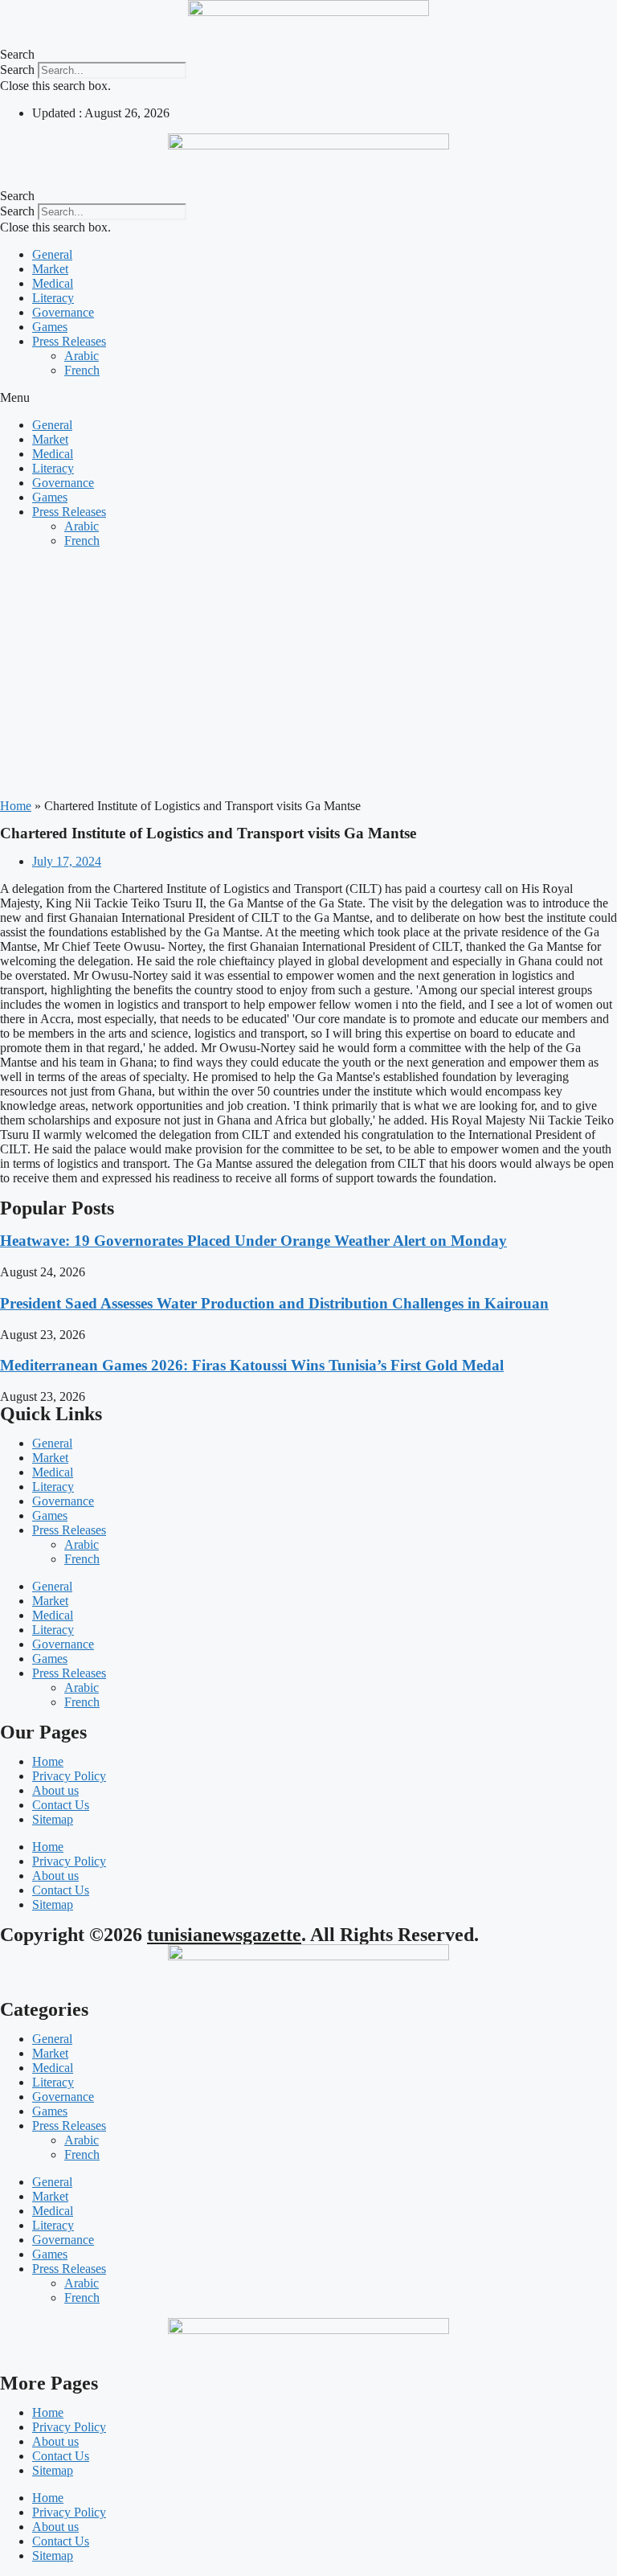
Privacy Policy (69, 1776)
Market (50, 269)
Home (16, 806)
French (82, 370)
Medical (53, 283)
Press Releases (69, 341)
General (52, 254)
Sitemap (53, 1819)
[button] (308, 55)
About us (55, 1790)
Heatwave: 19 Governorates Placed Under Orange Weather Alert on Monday (253, 1241)
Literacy (53, 298)
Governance (63, 312)
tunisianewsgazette (224, 1935)
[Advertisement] (308, 674)
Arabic (82, 356)
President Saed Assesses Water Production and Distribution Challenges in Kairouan (274, 1303)
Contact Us (61, 1805)
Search (17, 70)
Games (50, 327)
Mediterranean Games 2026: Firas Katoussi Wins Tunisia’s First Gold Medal (252, 1365)
